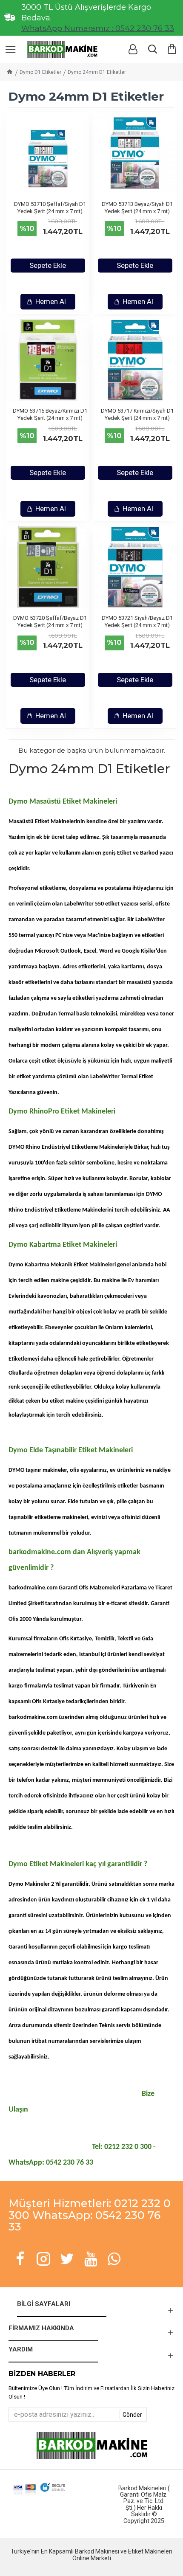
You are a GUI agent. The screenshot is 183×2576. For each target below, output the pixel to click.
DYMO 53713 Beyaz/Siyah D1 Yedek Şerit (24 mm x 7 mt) (137, 208)
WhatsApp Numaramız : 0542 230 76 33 (98, 28)
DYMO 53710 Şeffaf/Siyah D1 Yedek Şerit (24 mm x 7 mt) (50, 208)
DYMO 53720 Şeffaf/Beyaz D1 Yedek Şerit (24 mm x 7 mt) (50, 622)
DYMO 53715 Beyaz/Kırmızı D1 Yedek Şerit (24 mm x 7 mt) (50, 414)
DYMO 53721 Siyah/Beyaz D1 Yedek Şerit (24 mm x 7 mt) (137, 622)
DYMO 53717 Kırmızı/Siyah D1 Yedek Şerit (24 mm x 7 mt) (137, 414)
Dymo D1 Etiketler (40, 72)
